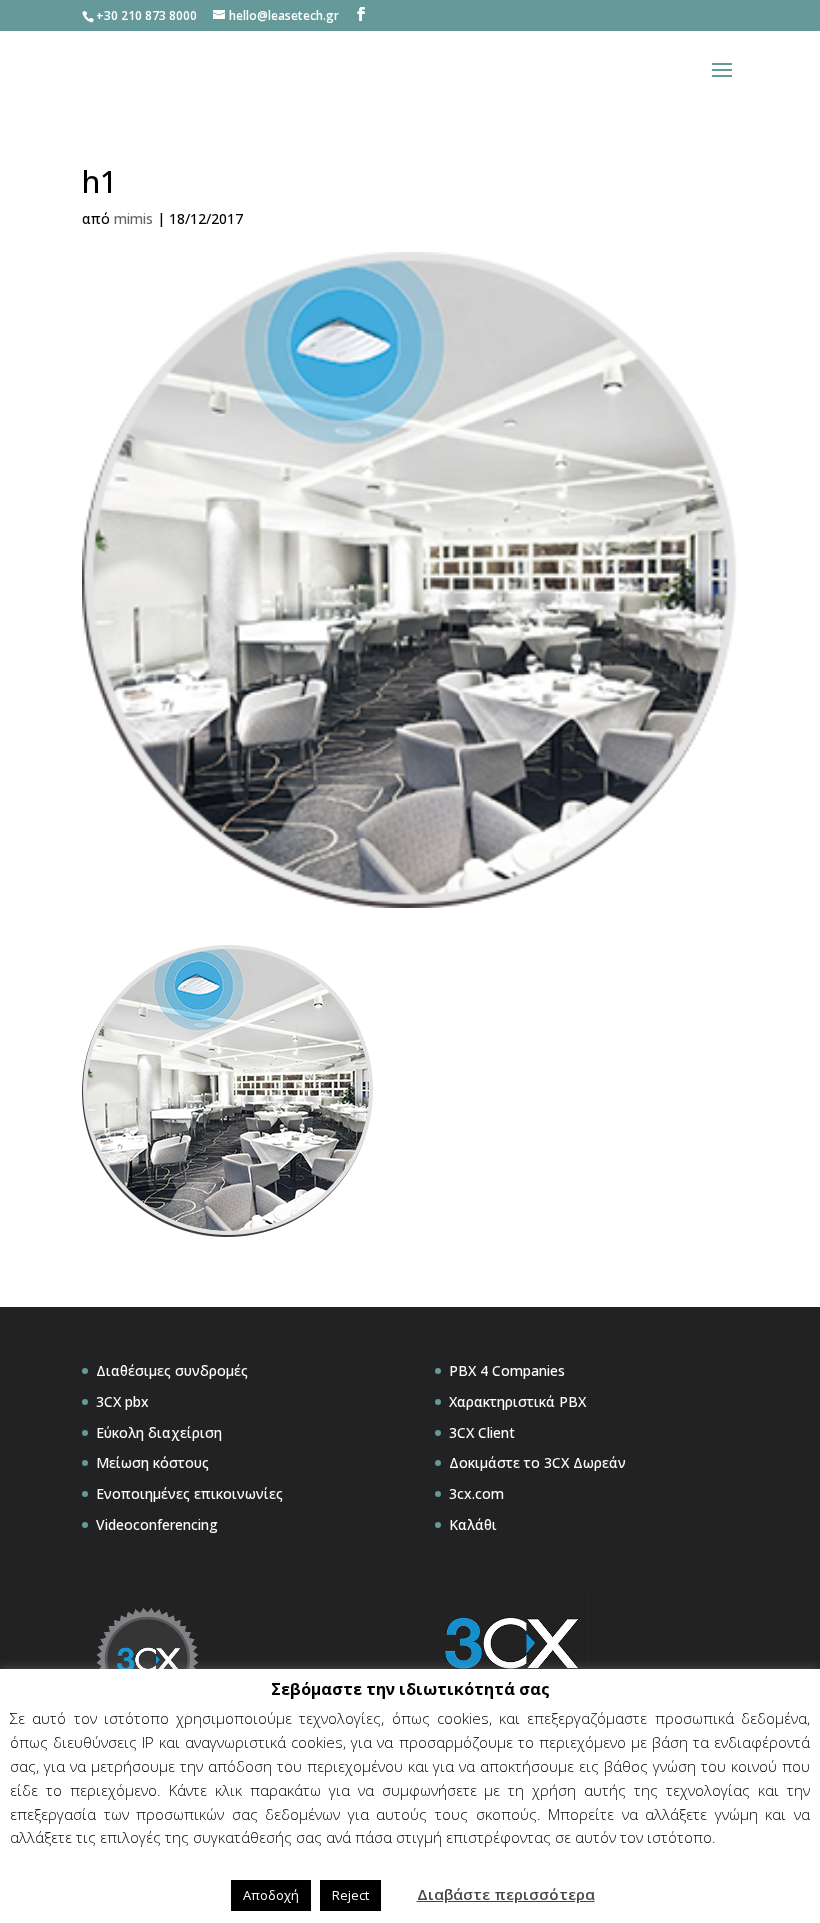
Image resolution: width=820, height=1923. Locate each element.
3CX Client (482, 1432)
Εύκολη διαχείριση (159, 1432)
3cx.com (476, 1493)
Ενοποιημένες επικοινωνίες (189, 1493)
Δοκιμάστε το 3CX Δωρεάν (537, 1462)
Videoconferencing (157, 1524)
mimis (133, 218)
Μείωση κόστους (152, 1462)
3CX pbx (122, 1401)
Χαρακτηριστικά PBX (517, 1401)
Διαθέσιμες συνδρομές (172, 1370)
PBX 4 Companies (507, 1370)
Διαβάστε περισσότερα (506, 1894)
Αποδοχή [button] (271, 1895)
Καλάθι (473, 1524)
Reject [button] (350, 1895)
